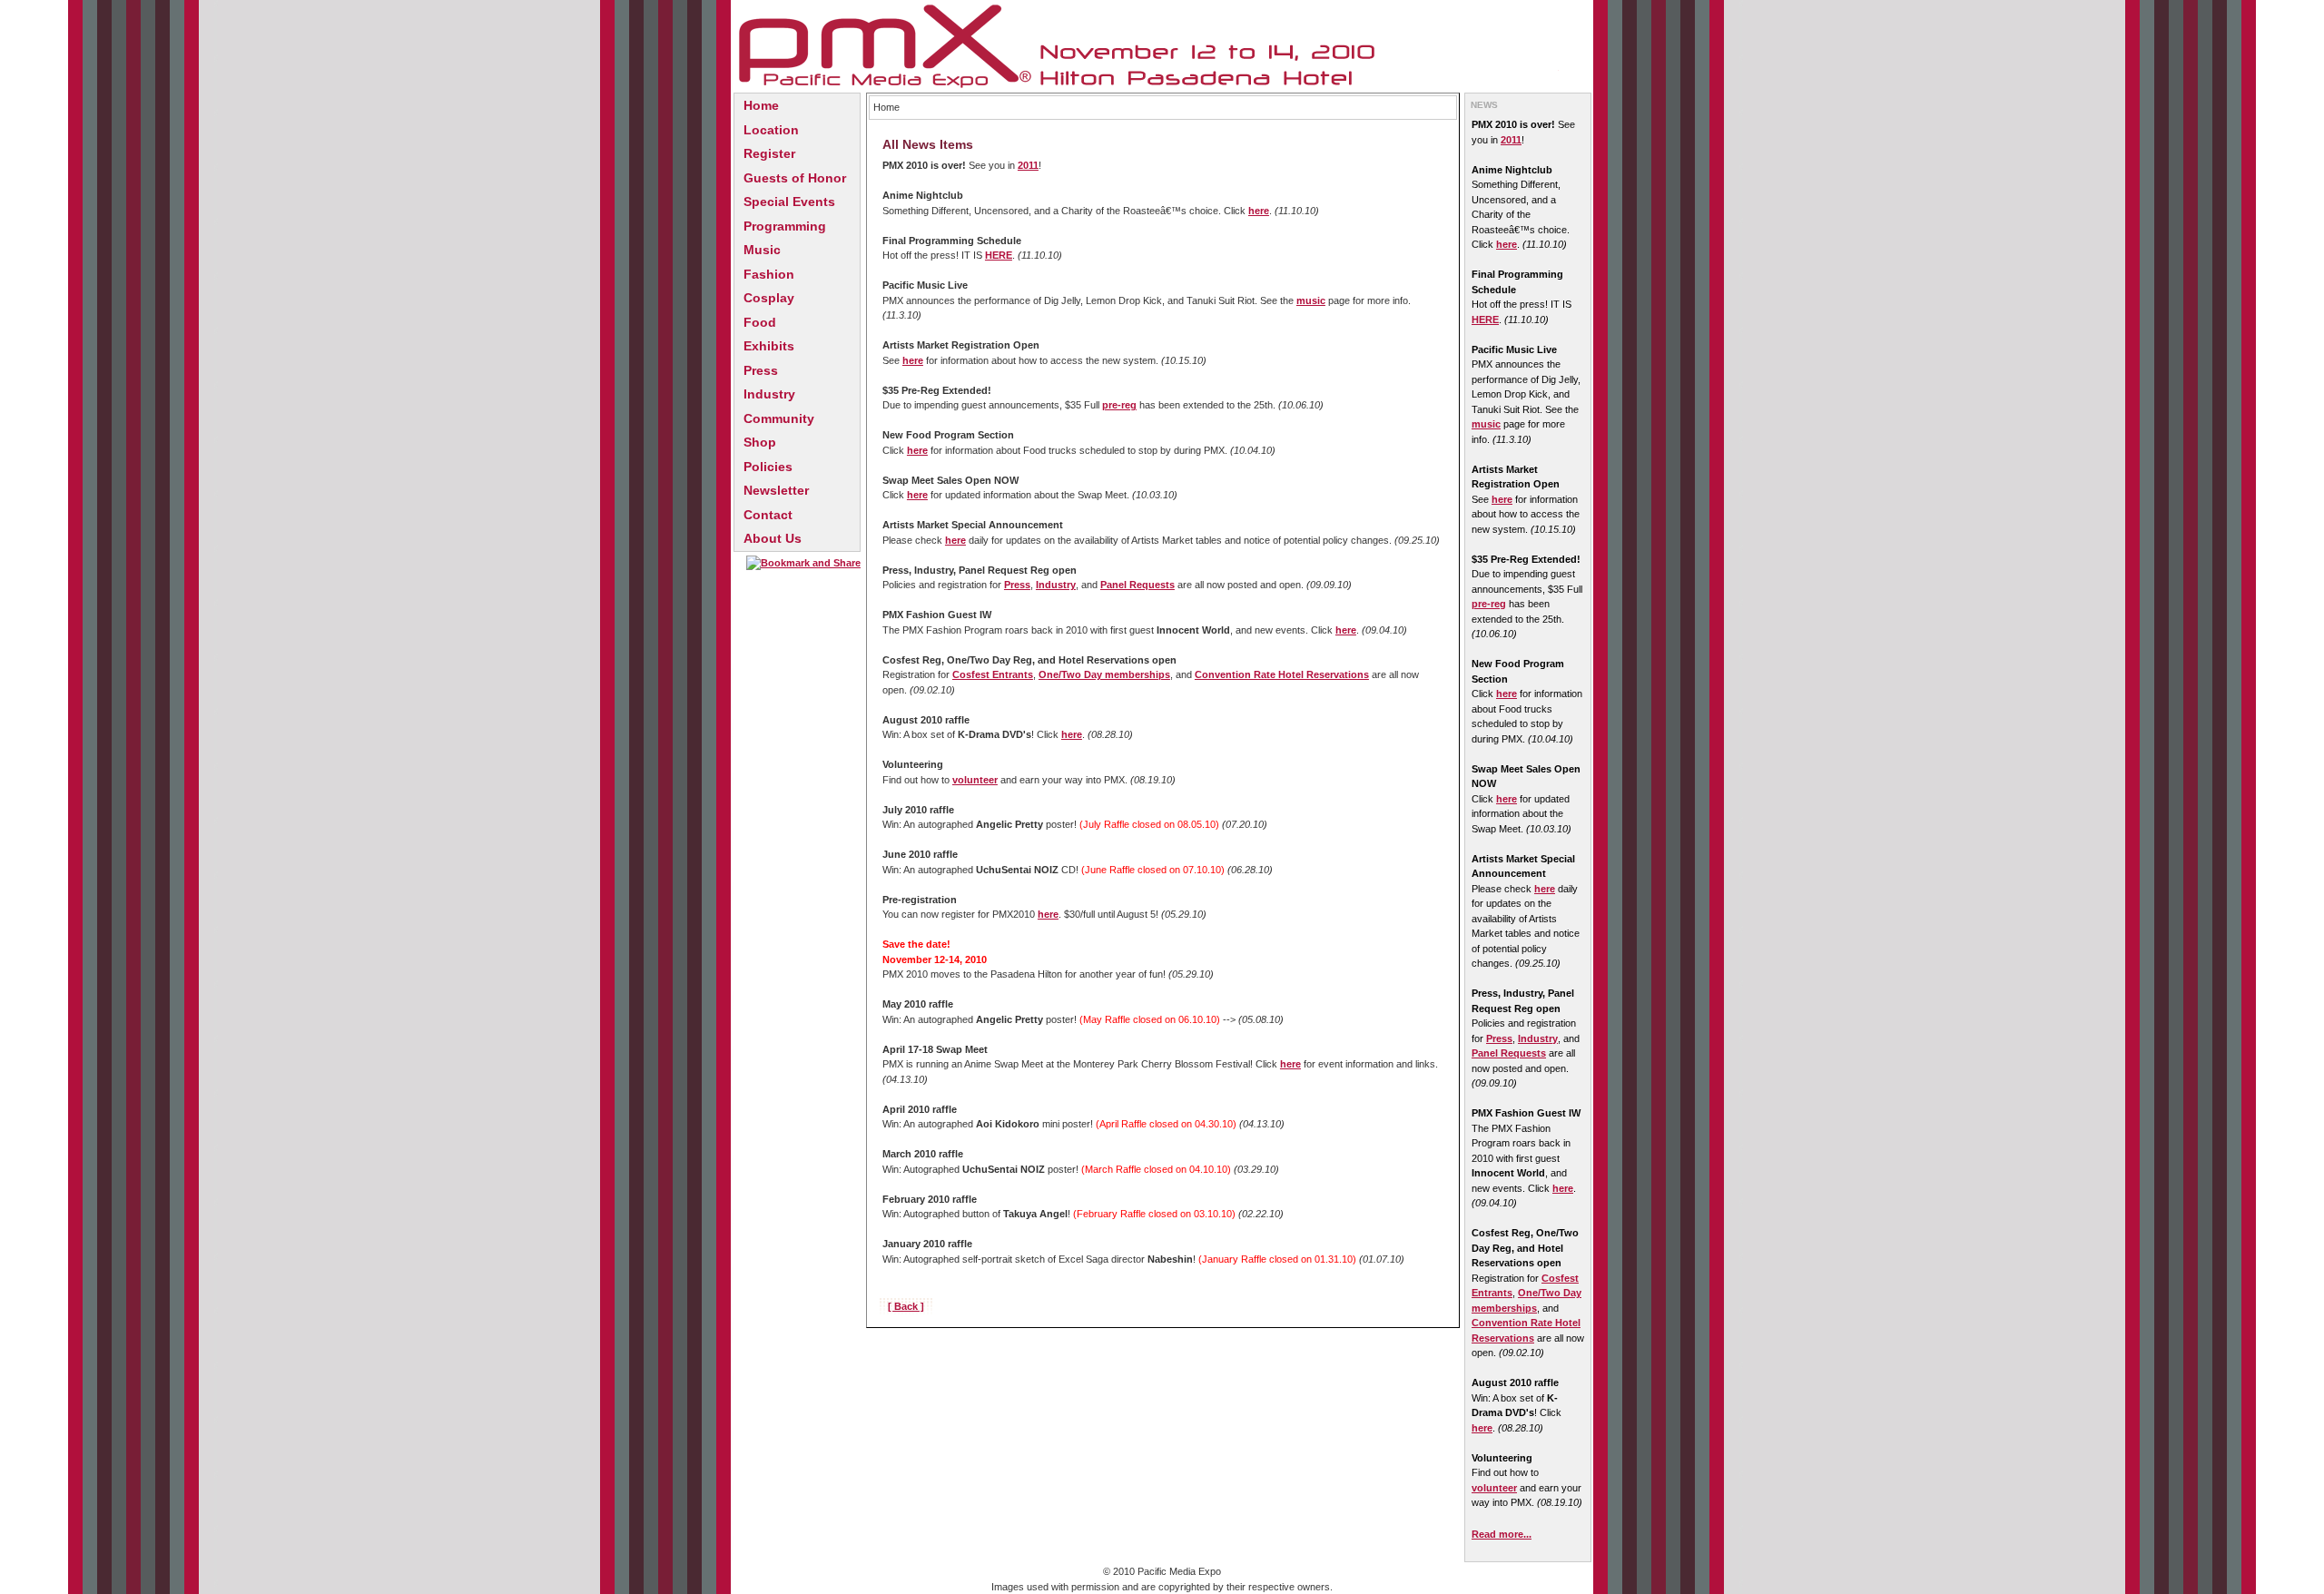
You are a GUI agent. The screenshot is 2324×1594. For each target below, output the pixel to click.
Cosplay (769, 298)
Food (760, 322)
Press (761, 370)
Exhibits (769, 346)
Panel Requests (1137, 585)
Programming (785, 226)
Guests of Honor (795, 178)
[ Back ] (906, 1306)
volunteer (975, 780)
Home (761, 105)
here (1259, 211)
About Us (773, 538)
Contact (768, 515)
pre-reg (1119, 405)
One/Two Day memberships (1104, 674)
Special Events (789, 202)
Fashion (769, 274)
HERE (999, 255)
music (1311, 300)
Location (771, 130)
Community (779, 418)
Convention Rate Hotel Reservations (1282, 674)
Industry (769, 394)
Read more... (1502, 1534)
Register (769, 153)
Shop (760, 442)
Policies (768, 467)
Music (762, 250)
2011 (1028, 165)
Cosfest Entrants (993, 674)
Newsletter (776, 490)
